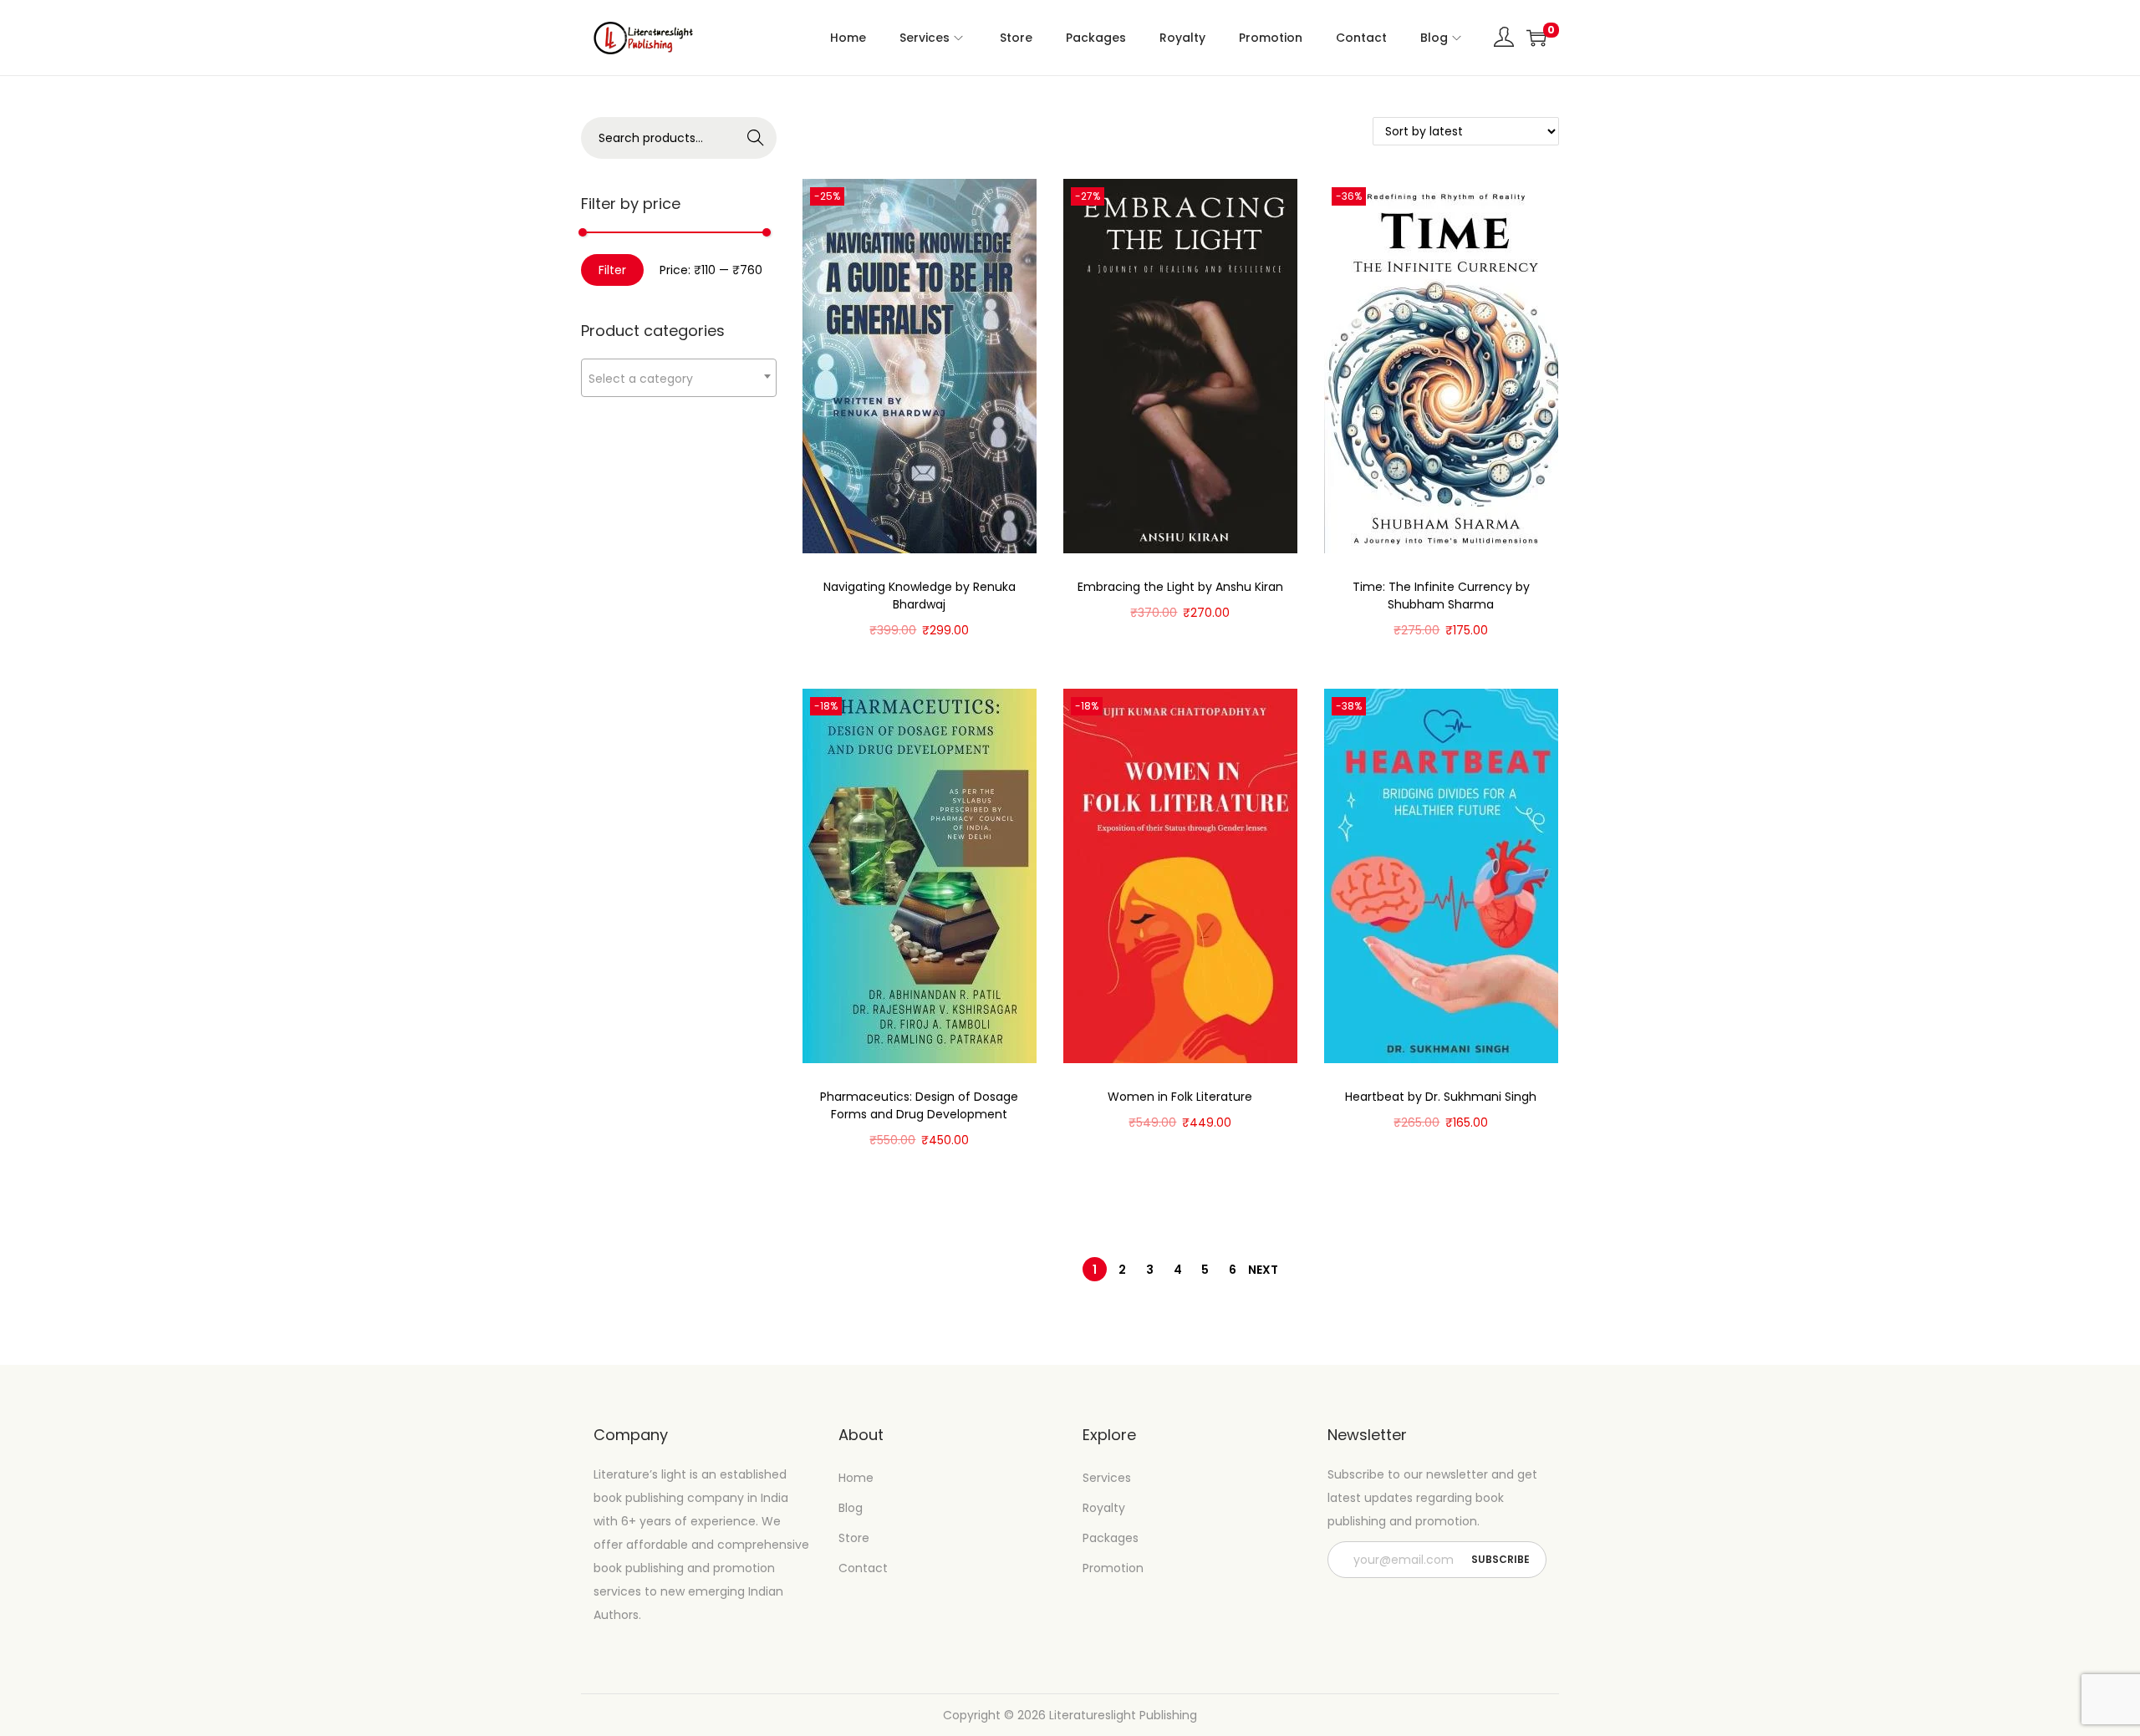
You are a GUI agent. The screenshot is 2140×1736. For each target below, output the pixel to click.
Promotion (1113, 1568)
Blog (851, 1508)
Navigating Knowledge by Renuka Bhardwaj (920, 596)
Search (756, 138)
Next (1263, 1270)
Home (856, 1478)
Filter (612, 270)
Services (1107, 1478)
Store (854, 1538)
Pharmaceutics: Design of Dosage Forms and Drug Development (919, 1105)
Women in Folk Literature (1180, 1097)
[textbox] (679, 378)
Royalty (1104, 1508)
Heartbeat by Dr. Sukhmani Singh (1441, 1097)
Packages (1111, 1538)
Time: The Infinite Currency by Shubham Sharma (1441, 596)
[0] (1536, 38)
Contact (863, 1568)
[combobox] (679, 378)
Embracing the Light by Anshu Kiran (1180, 587)
